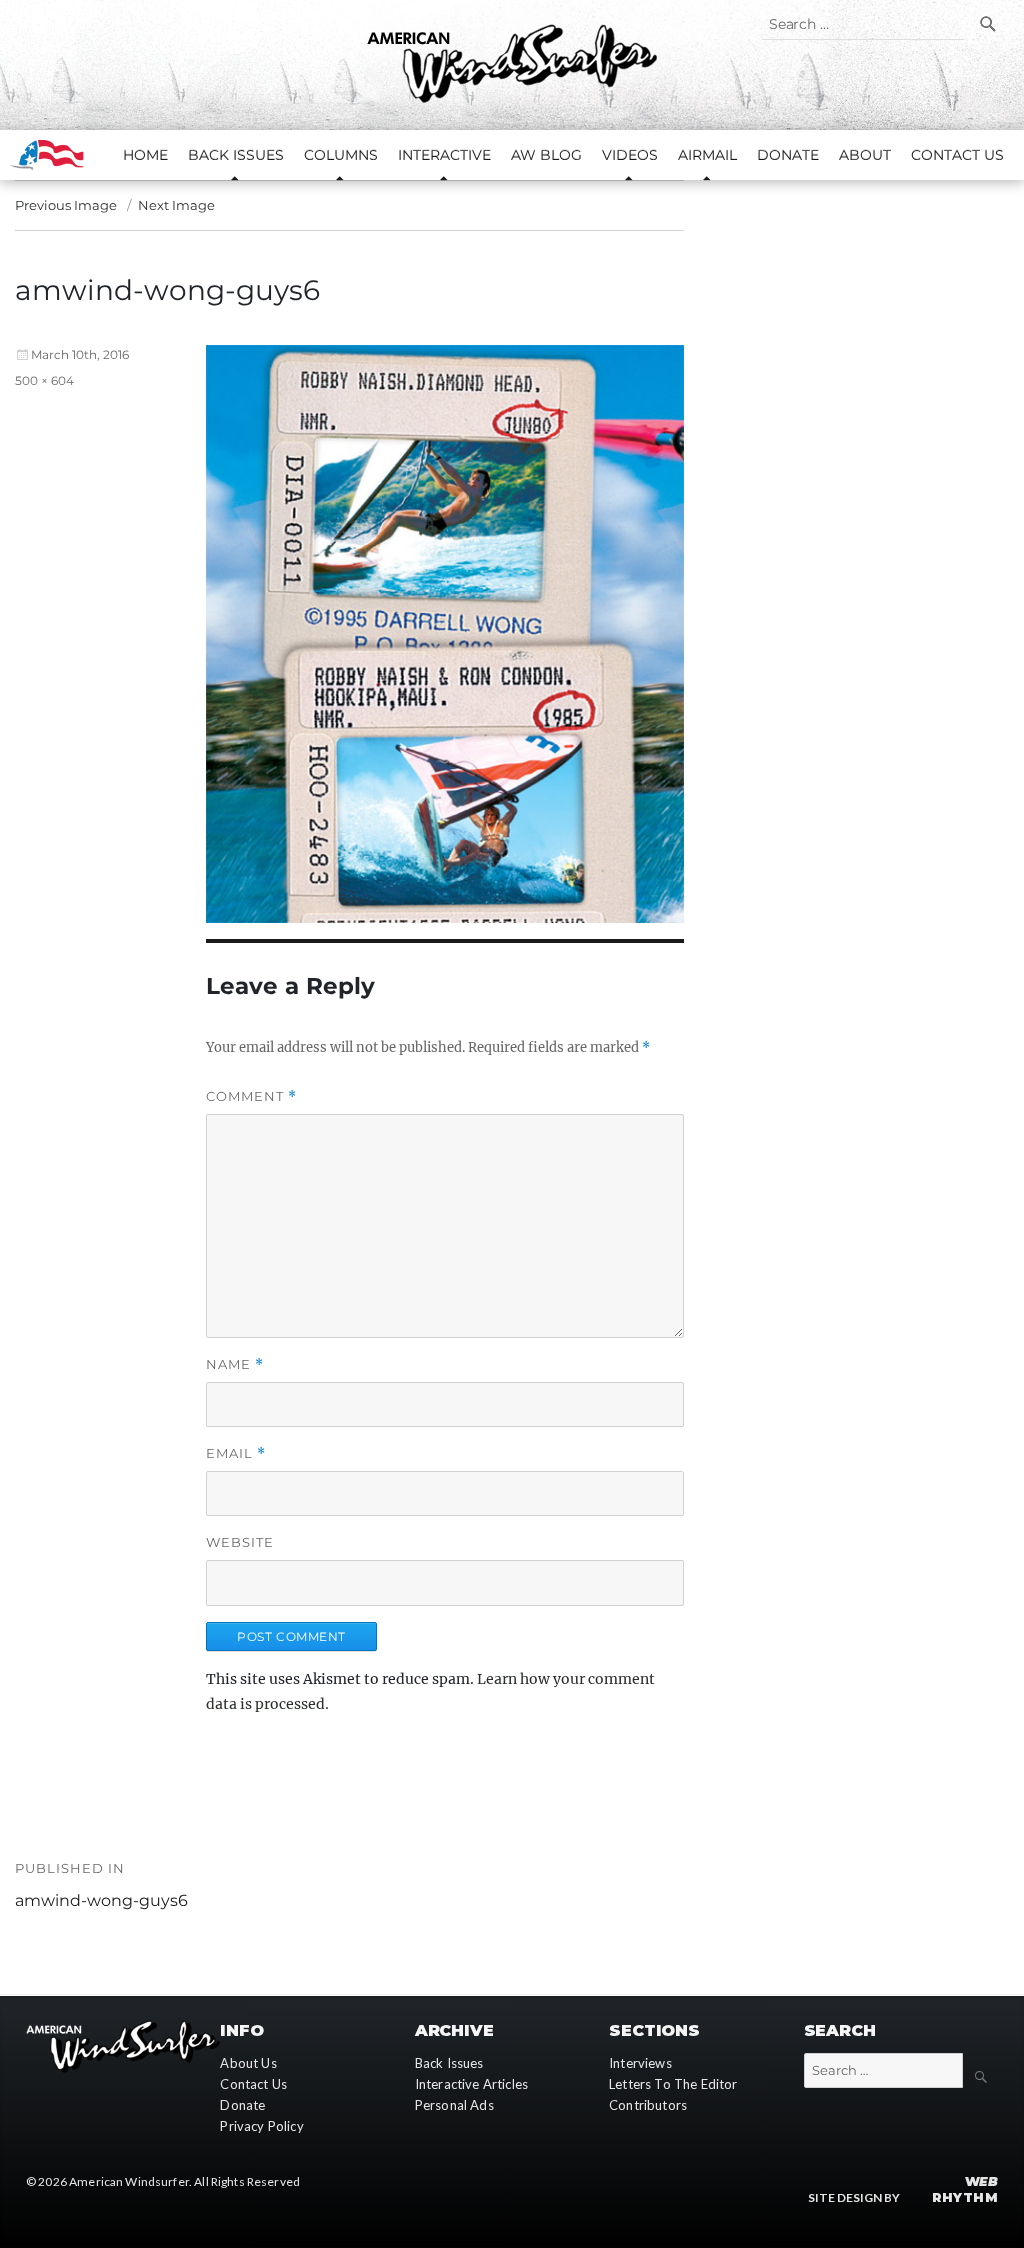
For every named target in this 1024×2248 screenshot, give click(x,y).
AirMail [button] (707, 155)
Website (240, 1542)
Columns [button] (341, 155)
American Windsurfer (129, 2181)
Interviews (640, 2063)
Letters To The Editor (673, 2084)
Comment (251, 1096)
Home (145, 155)
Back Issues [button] (236, 155)
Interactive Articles (471, 2084)
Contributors (648, 2105)
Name (235, 1364)
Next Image (176, 205)
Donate (788, 155)
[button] (445, 633)
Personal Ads (454, 2105)
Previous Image (66, 205)
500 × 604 (44, 380)
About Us (248, 2063)
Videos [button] (630, 155)
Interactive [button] (444, 155)
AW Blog (546, 155)
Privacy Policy (261, 2126)
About (865, 155)
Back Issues (449, 2063)
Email (236, 1453)
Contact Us (957, 155)
